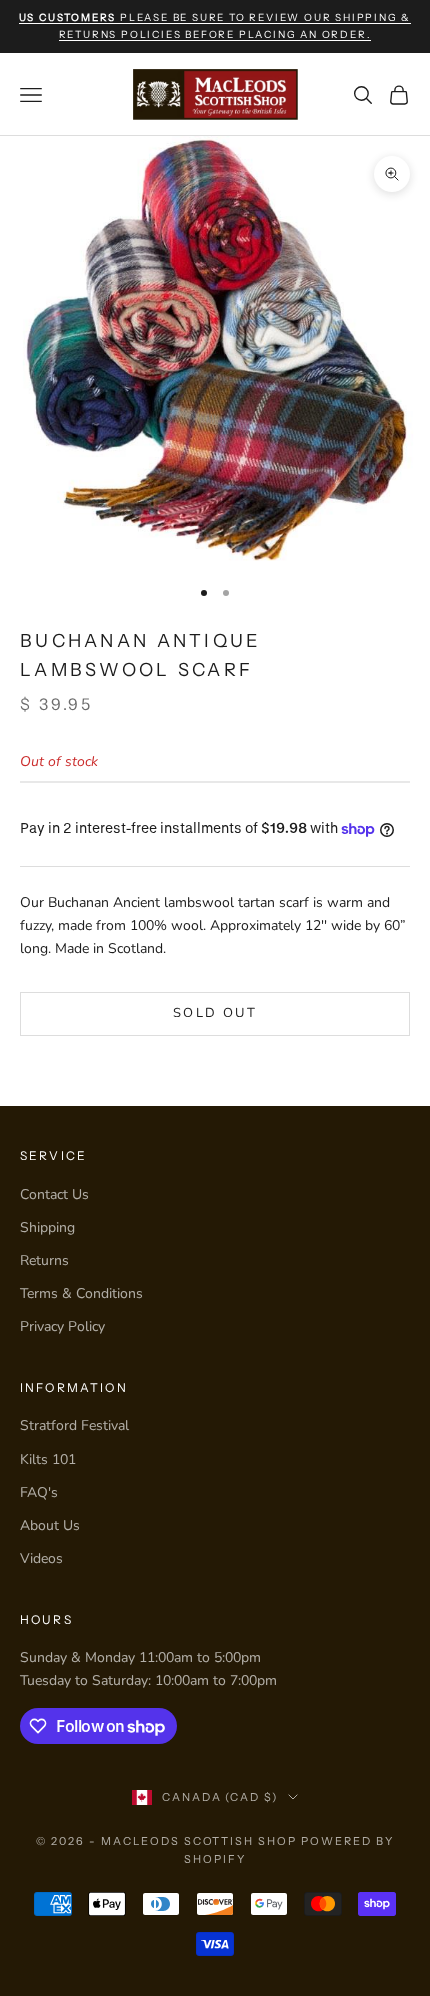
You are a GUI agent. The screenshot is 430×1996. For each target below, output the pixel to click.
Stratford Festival (74, 1425)
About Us (50, 1525)
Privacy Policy (62, 1326)
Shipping (47, 1227)
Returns (44, 1260)
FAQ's (39, 1492)
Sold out (215, 1013)
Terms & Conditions (81, 1293)
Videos (41, 1558)
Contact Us (54, 1194)
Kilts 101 (48, 1459)
